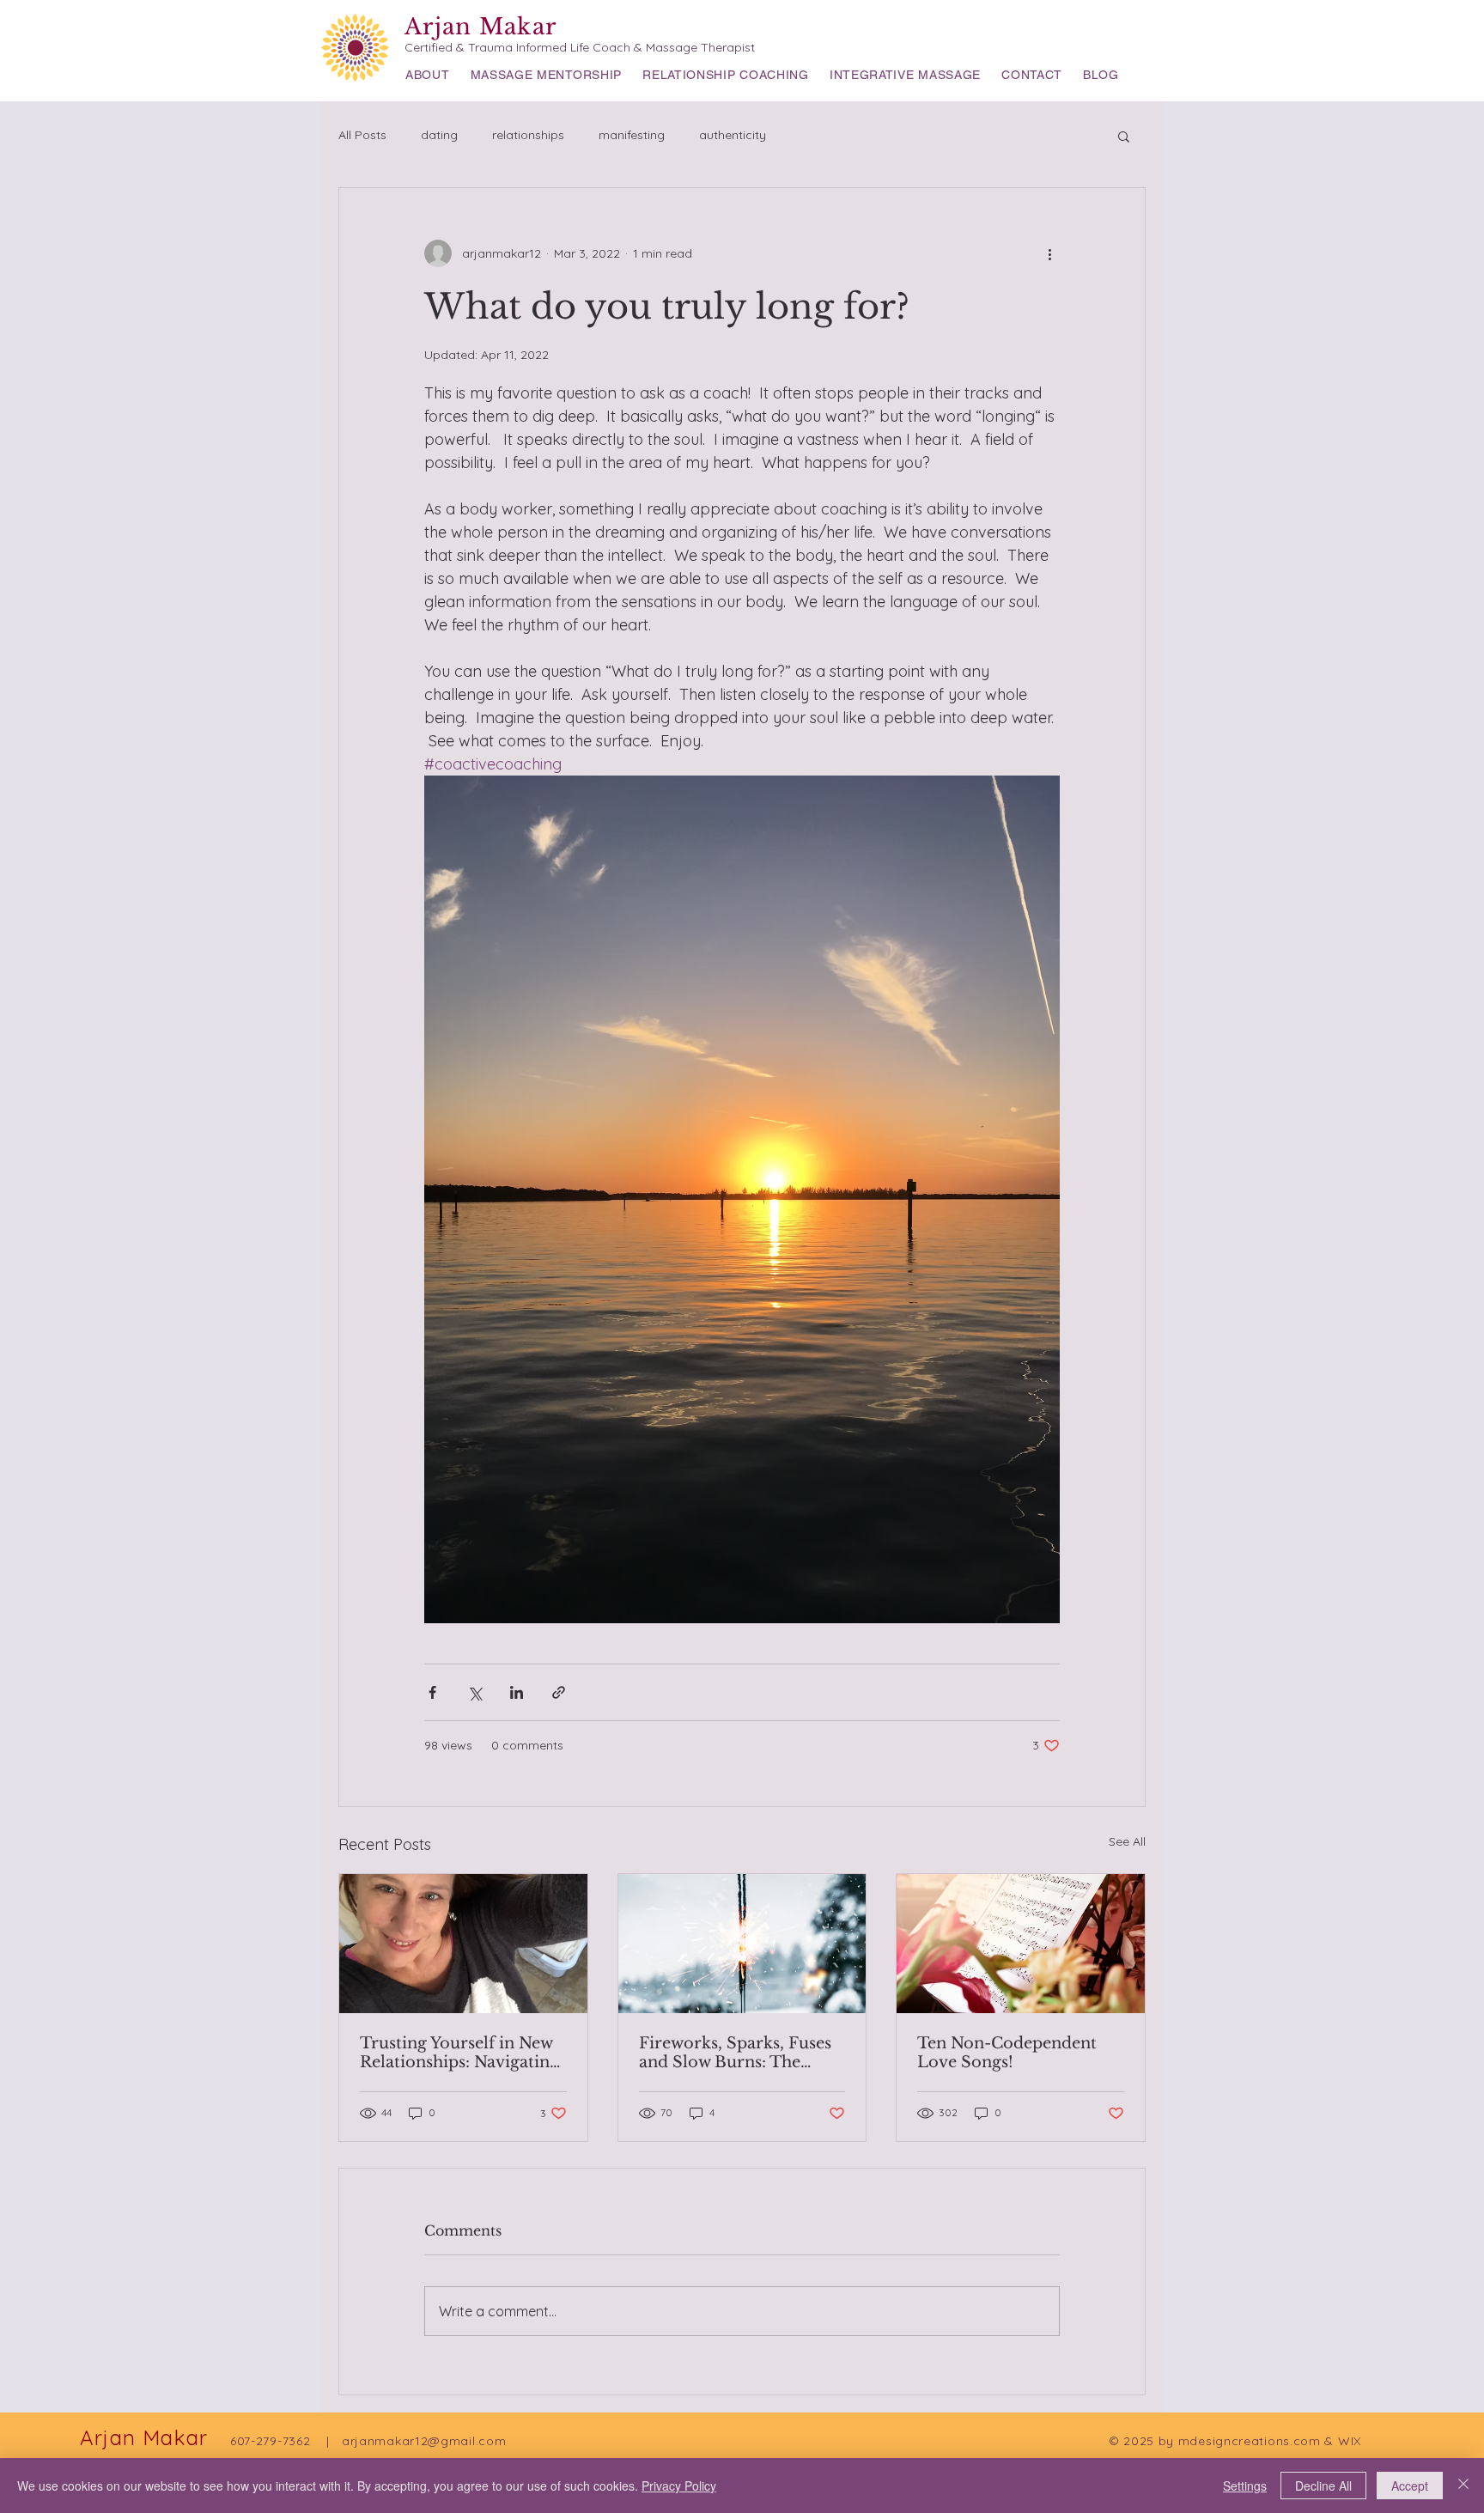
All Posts (362, 135)
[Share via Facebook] (432, 1692)
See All (1127, 1841)
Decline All (1323, 2486)
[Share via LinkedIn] (517, 1692)
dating (439, 135)
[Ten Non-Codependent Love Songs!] (1021, 1944)
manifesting (632, 135)
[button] (1124, 136)
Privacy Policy (679, 2486)
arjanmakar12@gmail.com (424, 2441)
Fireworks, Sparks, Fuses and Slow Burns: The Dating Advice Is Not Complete (735, 2053)
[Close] (1463, 2486)
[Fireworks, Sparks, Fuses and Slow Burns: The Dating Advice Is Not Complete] (742, 1944)
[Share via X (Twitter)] (474, 1692)
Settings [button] (1245, 2486)
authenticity (733, 135)
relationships (528, 135)
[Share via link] (559, 1692)
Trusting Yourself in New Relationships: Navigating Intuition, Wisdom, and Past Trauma (459, 2053)
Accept (1410, 2486)
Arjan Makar (480, 27)
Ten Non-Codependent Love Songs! (1007, 2053)
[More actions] (1049, 253)
